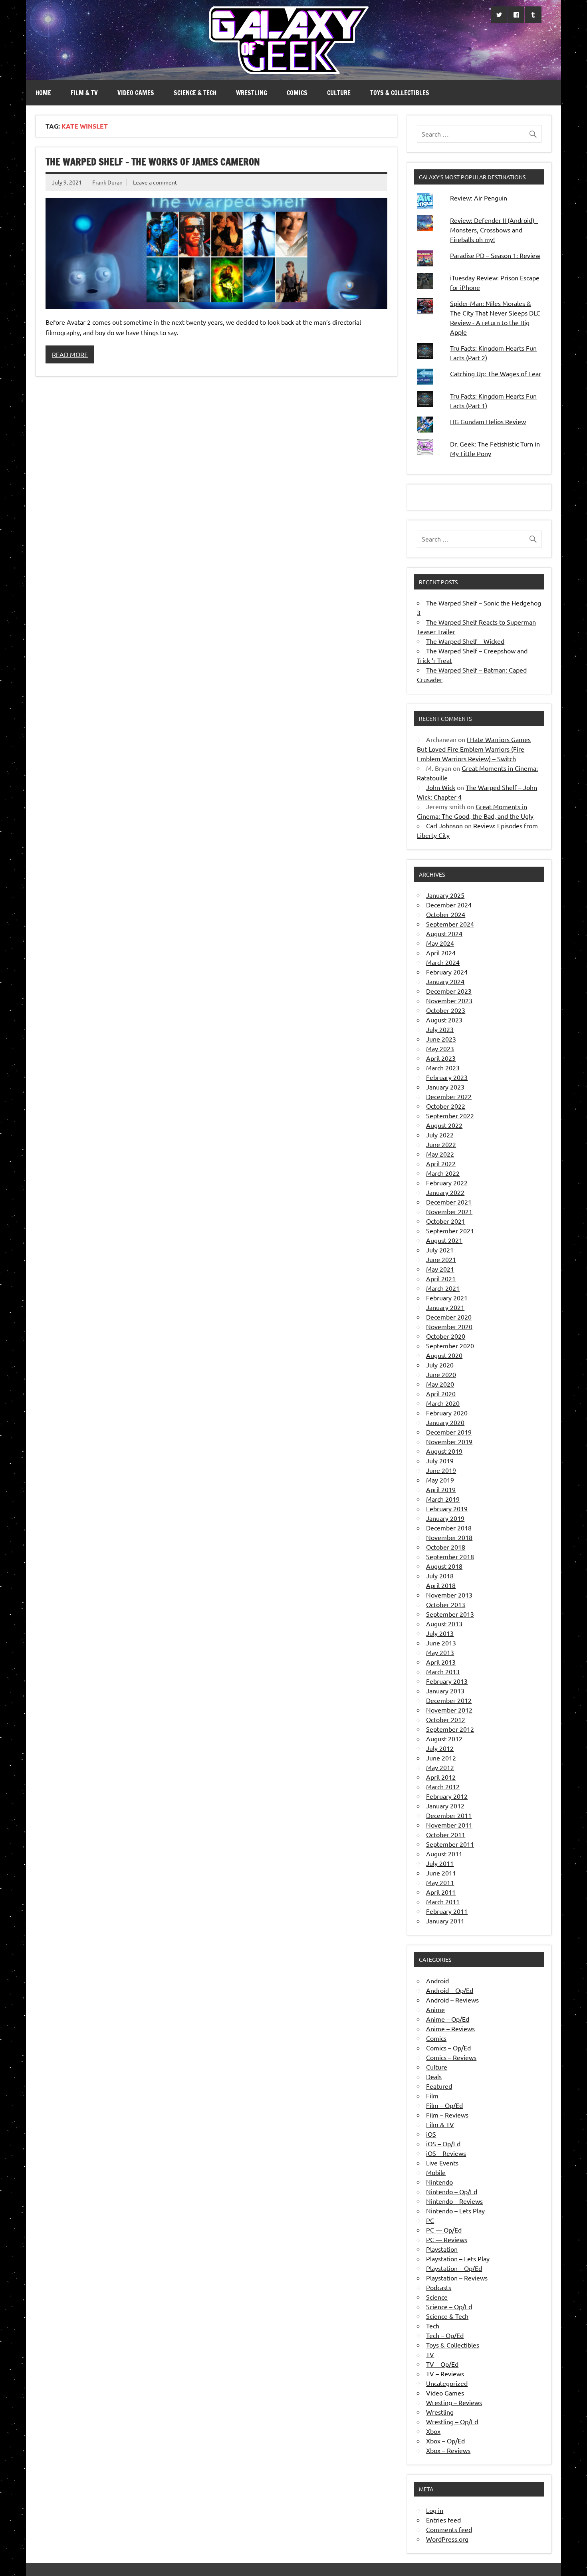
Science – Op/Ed (449, 2306)
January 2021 (445, 1307)
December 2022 (449, 1096)
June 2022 (441, 1144)
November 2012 (449, 1710)
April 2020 (441, 1393)
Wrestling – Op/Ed (452, 2421)
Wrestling (252, 93)
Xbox (433, 2431)
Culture (339, 93)
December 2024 (449, 905)
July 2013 (440, 1633)
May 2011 (440, 1882)
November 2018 (449, 1537)
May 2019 (440, 1480)
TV (430, 2354)
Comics (297, 93)
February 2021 (447, 1298)
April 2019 (441, 1489)
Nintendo (439, 2182)
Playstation (442, 2249)
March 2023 (443, 1068)
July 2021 (440, 1250)
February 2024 (447, 972)
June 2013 (441, 1643)
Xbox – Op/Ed (445, 2441)
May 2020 (440, 1384)
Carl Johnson (444, 826)
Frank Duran (107, 182)
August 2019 (444, 1451)
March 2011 (443, 1901)
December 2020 (449, 1317)
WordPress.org (447, 2539)
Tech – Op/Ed (445, 2335)
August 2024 (444, 933)
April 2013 (441, 1662)
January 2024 (445, 981)
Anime (435, 2009)
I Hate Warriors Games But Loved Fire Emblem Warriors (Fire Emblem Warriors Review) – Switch (474, 749)
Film (432, 2096)
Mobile (436, 2172)
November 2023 (449, 1000)
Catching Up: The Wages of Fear (496, 373)
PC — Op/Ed (444, 2230)
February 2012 (447, 1796)
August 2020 (444, 1355)
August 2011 (444, 1854)
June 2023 (441, 1039)
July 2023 (440, 1029)
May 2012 (440, 1767)
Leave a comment (155, 182)
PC (430, 2220)
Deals (434, 2076)
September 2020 (450, 1346)
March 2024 (443, 962)
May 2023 (440, 1048)
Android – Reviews (452, 2000)
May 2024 (440, 943)
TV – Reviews (445, 2374)
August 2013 (444, 1623)
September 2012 (450, 1729)
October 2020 (446, 1336)
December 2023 (449, 991)
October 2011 (446, 1834)
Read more (70, 354)
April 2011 (441, 1892)
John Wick (441, 787)
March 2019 (443, 1499)
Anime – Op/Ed (448, 2019)
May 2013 (440, 1652)
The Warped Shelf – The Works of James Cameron (153, 162)
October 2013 (446, 1604)
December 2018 (449, 1528)
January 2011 (445, 1921)
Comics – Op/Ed (448, 2048)
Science (437, 2297)
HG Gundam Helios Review (488, 421)
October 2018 (446, 1547)
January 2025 (445, 895)
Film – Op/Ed (444, 2105)
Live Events (442, 2163)
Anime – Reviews (450, 2028)
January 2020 (445, 1422)
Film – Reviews (447, 2115)
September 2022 (450, 1115)
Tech (433, 2326)
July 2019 (440, 1461)
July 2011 (440, 1863)
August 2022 (444, 1125)
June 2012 (441, 1758)
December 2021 (449, 1202)
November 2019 (449, 1441)
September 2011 (450, 1844)
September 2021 (450, 1230)
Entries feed (443, 2520)
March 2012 (443, 1786)
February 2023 (447, 1077)
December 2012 (449, 1700)
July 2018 (440, 1576)
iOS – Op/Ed (443, 2143)
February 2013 (447, 1681)
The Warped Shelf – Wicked (465, 641)
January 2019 (445, 1518)
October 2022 (446, 1106)
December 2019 (449, 1432)
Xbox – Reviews (448, 2450)
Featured (439, 2086)
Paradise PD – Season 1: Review (495, 255)
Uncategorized (447, 2383)
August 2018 (444, 1566)
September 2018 (450, 1556)
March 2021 (443, 1288)
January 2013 (445, 1691)
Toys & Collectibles (400, 93)
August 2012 (444, 1739)
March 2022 (443, 1173)
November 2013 (449, 1595)
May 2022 (440, 1154)
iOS (431, 2134)
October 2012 (446, 1719)
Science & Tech (195, 93)
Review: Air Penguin (479, 198)
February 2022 (447, 1183)
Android (437, 1981)
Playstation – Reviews (457, 2278)
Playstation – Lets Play (458, 2258)
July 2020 (440, 1365)
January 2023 (445, 1087)
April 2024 (441, 953)
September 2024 (450, 924)
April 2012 (441, 1777)
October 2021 (446, 1221)
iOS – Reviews (446, 2153)
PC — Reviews (447, 2239)
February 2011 (447, 1911)
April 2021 (441, 1278)
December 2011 (449, 1815)
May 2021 (440, 1269)
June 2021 (441, 1259)
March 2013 (443, 1671)
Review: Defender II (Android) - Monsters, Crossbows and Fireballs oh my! (494, 230)
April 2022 (441, 1163)
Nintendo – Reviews (454, 2201)
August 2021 (444, 1240)
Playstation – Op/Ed (454, 2268)
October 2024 (446, 914)
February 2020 (447, 1413)
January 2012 (445, 1806)
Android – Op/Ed (450, 1990)
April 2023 (441, 1058)
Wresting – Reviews (454, 2402)
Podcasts (439, 2287)
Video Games (136, 93)
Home (43, 93)
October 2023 (446, 1010)
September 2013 (450, 1614)
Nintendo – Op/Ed (452, 2191)
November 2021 (449, 1211)
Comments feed (449, 2529)
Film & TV (84, 93)
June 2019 (441, 1470)
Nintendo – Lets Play (455, 2211)
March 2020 (443, 1403)
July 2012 (440, 1748)
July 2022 (440, 1135)
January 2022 (445, 1192)
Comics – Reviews (451, 2057)
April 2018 (441, 1585)
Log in (435, 2510)
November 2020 (449, 1326)
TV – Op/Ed (442, 2364)
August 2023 (444, 1020)
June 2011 (441, 1873)
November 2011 (449, 1825)
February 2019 (447, 1508)
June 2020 (441, 1374)
